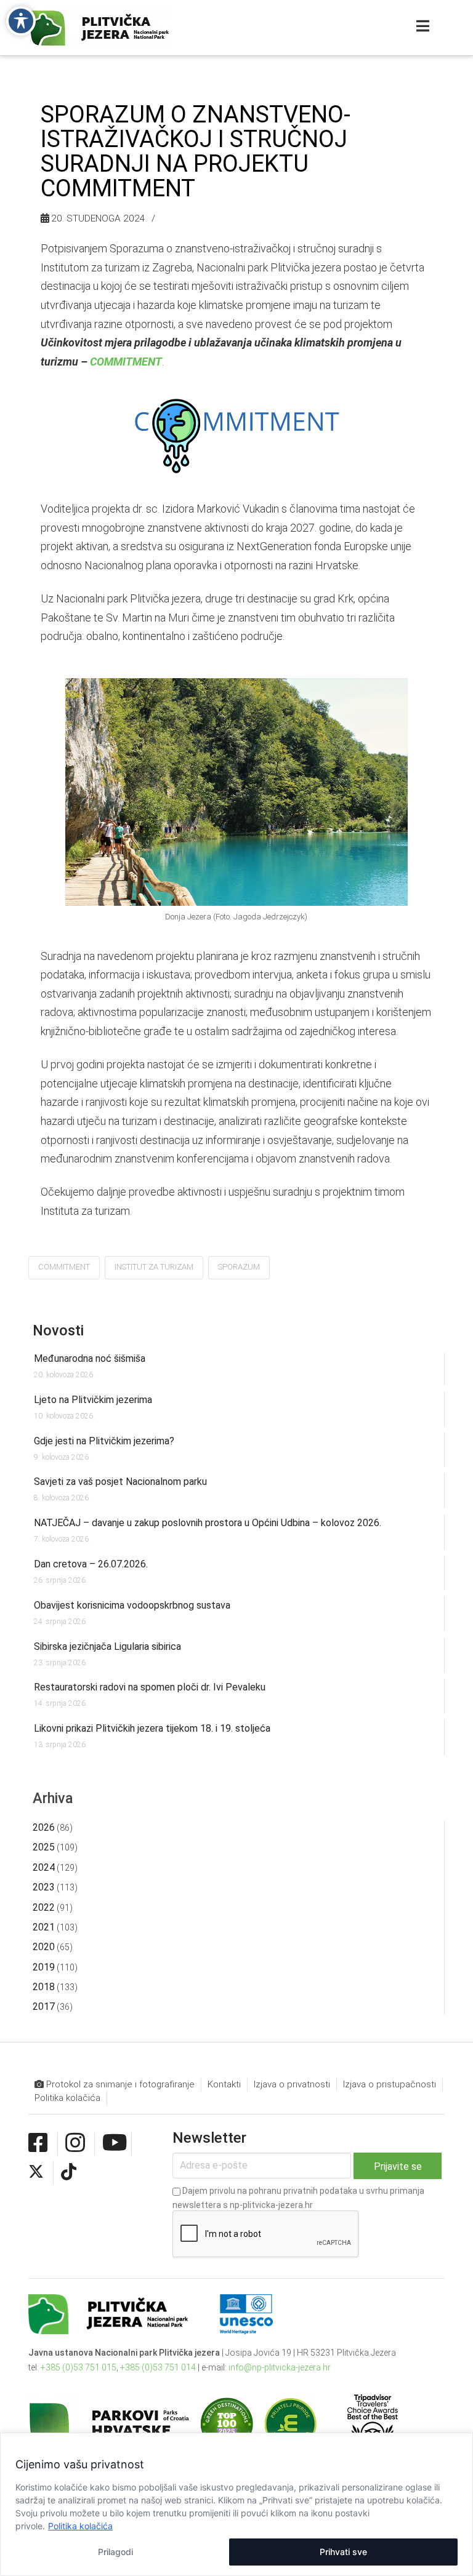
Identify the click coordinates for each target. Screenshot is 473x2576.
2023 (44, 1887)
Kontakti (224, 2084)
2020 (44, 1947)
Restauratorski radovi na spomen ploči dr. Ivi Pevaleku (150, 1687)
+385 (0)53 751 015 (79, 2367)
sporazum (239, 1267)
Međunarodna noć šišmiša (90, 1358)
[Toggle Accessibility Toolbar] (21, 21)
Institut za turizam (154, 1267)
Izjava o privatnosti (292, 2084)
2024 (44, 1867)
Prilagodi (115, 2552)
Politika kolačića (80, 2526)
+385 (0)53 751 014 (158, 2367)
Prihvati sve (343, 2552)
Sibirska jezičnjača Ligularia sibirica (107, 1646)
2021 (44, 1927)
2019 (44, 1967)
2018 (44, 1987)
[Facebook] (38, 2143)
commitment (64, 1267)
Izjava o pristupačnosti (390, 2084)
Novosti (58, 1330)
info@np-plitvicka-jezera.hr (280, 2367)
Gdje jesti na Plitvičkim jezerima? (104, 1441)
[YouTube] (115, 2143)
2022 (44, 1907)
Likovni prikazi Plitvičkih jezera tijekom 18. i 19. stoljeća (152, 1728)
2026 (44, 1827)
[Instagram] (75, 2143)
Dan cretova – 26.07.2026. (91, 1564)
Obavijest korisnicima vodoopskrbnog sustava (132, 1605)
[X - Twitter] (36, 2172)
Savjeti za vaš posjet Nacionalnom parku (120, 1482)
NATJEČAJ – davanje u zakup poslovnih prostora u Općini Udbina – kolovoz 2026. (208, 1523)
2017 (44, 2006)
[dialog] (236, 2504)
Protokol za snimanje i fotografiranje (119, 2084)
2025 (44, 1847)
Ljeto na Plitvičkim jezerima (93, 1400)
